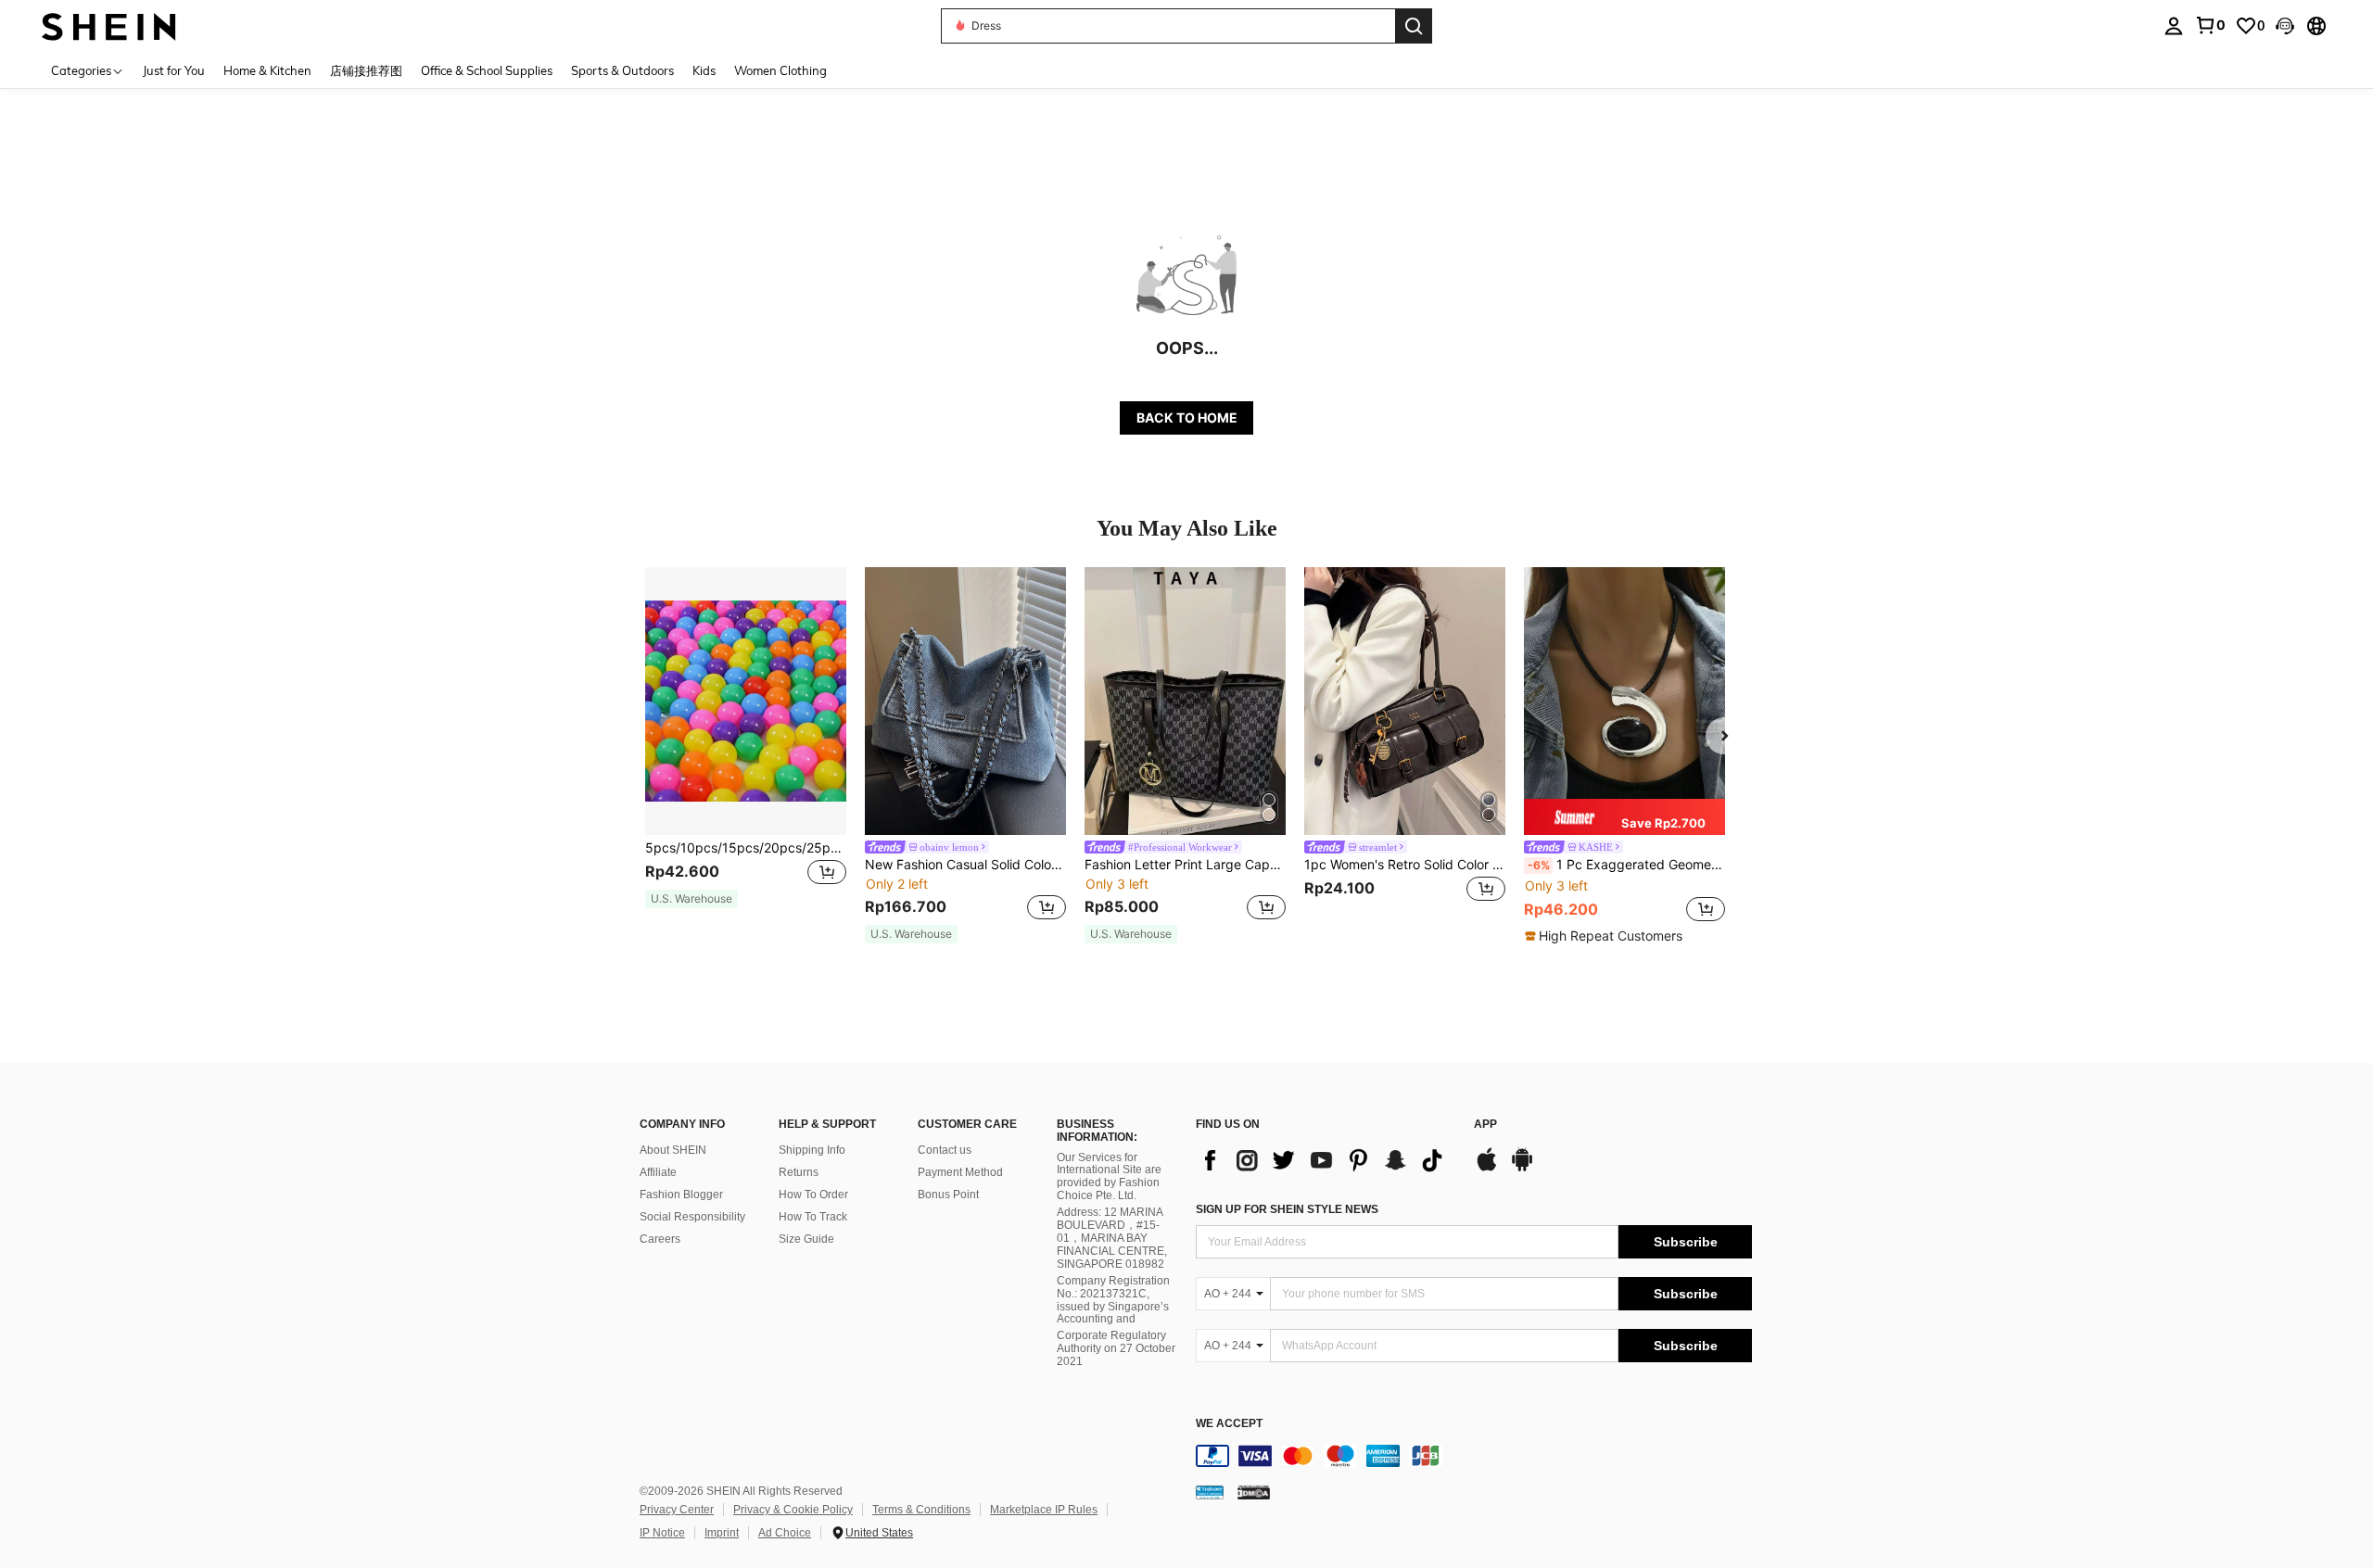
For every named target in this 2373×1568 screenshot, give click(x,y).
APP (1485, 1125)
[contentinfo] (1474, 1456)
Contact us (945, 1150)
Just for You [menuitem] (174, 70)
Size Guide (806, 1239)
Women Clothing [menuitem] (780, 70)
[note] (692, 899)
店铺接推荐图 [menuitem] (366, 70)
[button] (2285, 26)
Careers (660, 1239)
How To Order (813, 1195)
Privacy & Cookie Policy (793, 1510)
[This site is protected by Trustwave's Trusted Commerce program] (1210, 1492)
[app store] (1487, 1169)
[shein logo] (109, 25)
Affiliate (658, 1172)
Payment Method (960, 1172)
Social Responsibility (692, 1217)
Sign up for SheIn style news (1287, 1209)
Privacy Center (677, 1510)
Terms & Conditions (921, 1510)
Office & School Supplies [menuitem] (487, 70)
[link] (2210, 25)
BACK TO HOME (1187, 417)
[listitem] (746, 746)
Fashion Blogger (681, 1195)
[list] (1326, 1160)
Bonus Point (948, 1195)
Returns (799, 1172)
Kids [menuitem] (704, 70)
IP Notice (662, 1533)
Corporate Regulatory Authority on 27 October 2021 (1116, 1348)
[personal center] (2174, 26)
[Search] (1414, 26)
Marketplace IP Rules (1044, 1510)
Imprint (722, 1533)
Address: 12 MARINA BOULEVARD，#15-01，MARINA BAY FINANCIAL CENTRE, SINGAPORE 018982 (1112, 1238)
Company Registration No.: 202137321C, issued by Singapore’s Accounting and (1113, 1300)
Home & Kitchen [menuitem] (267, 70)
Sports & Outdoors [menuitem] (622, 70)
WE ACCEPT (1229, 1424)
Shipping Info (812, 1150)
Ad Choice (785, 1533)
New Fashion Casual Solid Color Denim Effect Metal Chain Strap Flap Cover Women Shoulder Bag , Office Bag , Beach (965, 865)
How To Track (813, 1217)
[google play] (1522, 1169)
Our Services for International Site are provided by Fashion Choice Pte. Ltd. (1109, 1177)
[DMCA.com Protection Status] (1254, 1492)
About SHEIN (673, 1150)
